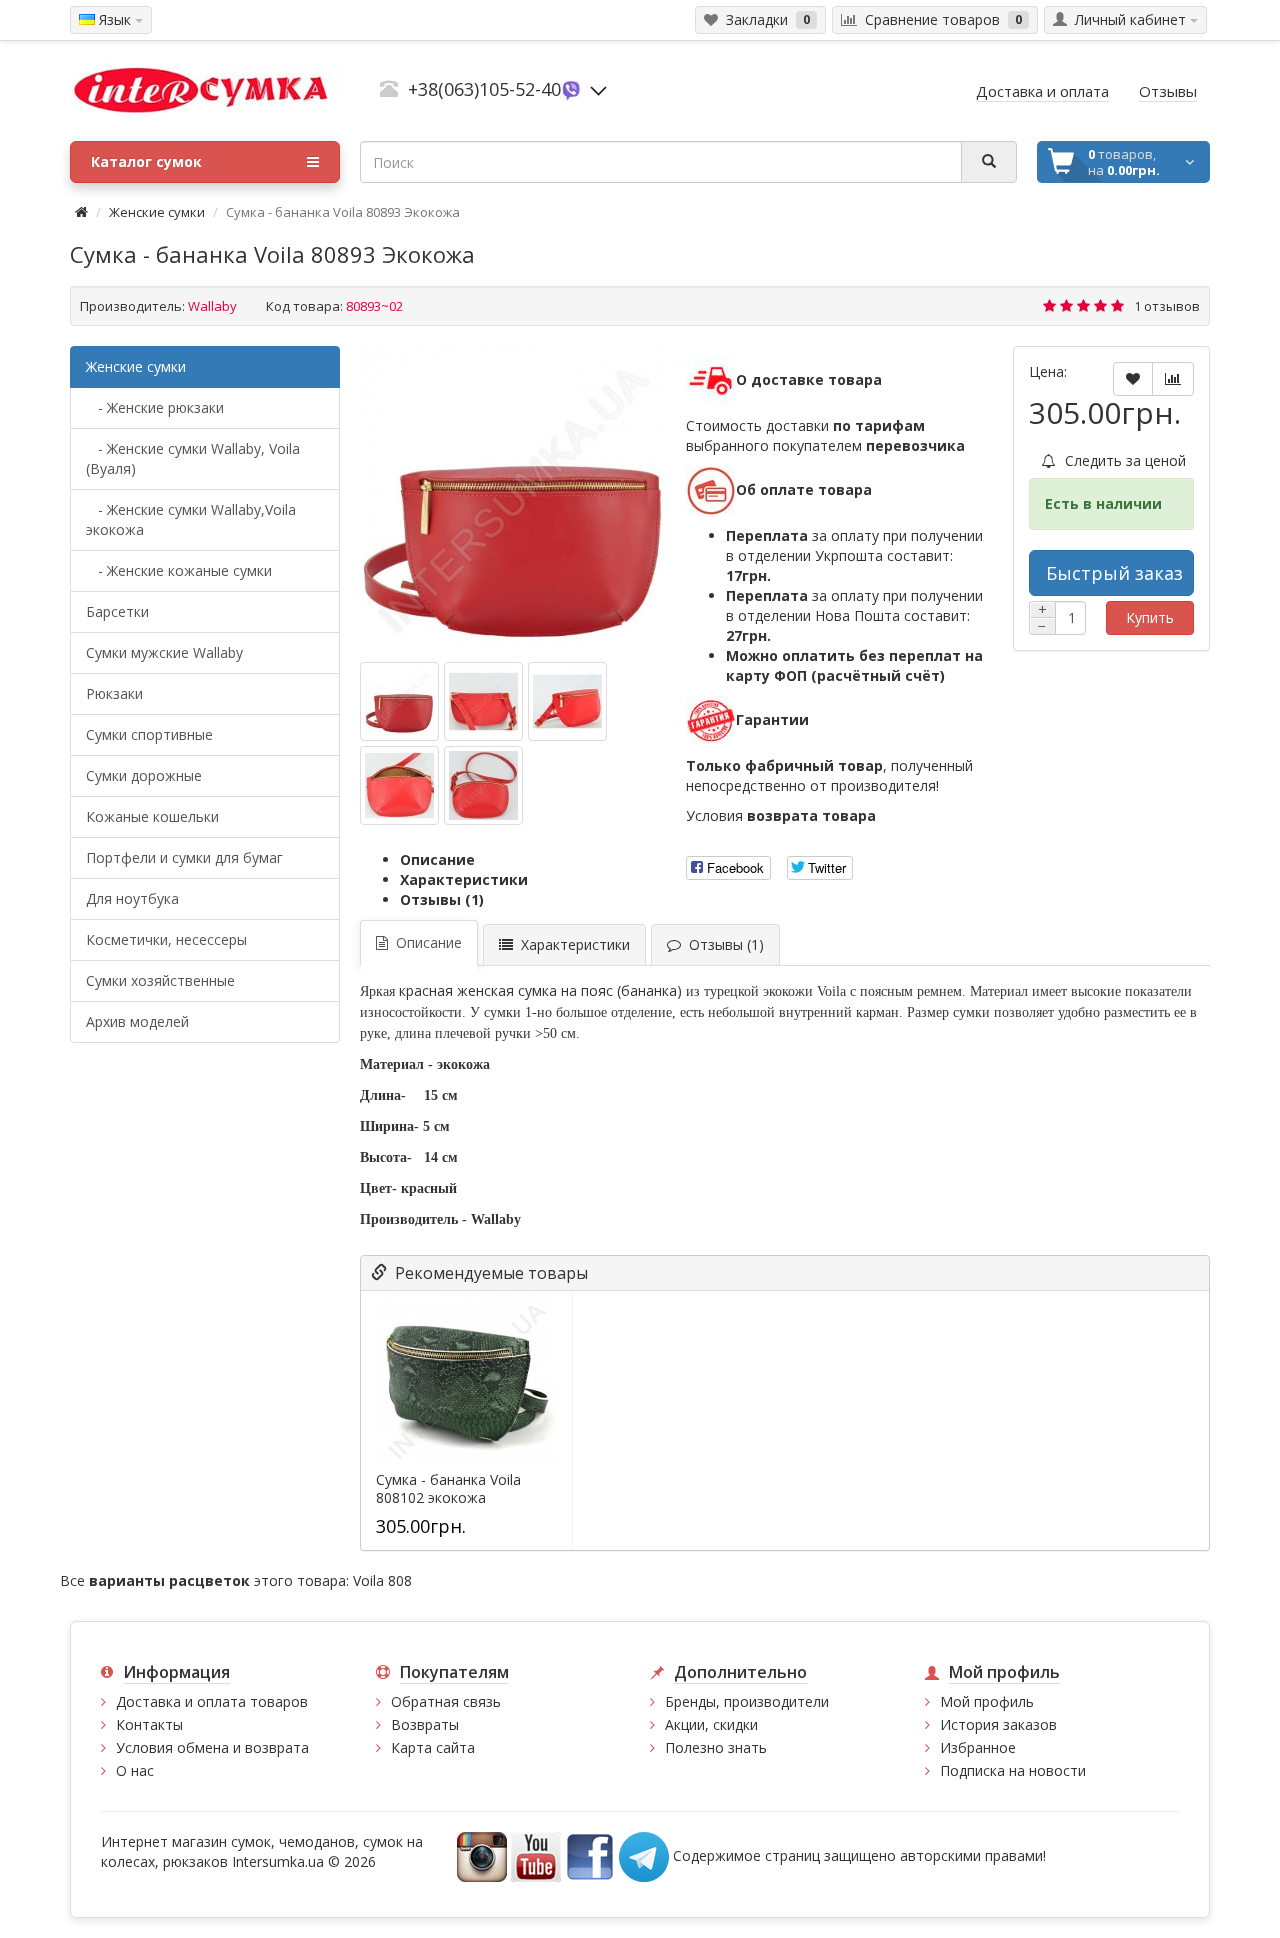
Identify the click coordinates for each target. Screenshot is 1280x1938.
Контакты (149, 1724)
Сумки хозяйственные (160, 980)
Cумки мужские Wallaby (164, 652)
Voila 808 (382, 1580)
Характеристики (464, 879)
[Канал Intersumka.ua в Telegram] (644, 1854)
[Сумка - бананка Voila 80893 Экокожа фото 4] (483, 785)
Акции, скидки (711, 1724)
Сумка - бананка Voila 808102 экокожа (448, 1489)
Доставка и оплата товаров (212, 1701)
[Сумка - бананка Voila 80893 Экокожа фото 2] (567, 701)
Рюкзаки (114, 693)
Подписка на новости (1013, 1770)
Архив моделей (137, 1021)
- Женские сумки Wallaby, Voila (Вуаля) (193, 458)
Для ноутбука (132, 898)
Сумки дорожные (144, 775)
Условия (781, 815)
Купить (1150, 617)
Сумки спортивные (149, 734)
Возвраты (425, 1724)
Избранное (978, 1747)
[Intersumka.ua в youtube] (536, 1854)
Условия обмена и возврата (212, 1747)
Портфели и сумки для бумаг (184, 857)
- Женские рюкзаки (155, 407)
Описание (437, 859)
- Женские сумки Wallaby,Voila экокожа (191, 519)
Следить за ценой (1123, 460)
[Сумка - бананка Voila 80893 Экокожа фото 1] (483, 701)
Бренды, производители (747, 1701)
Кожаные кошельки (152, 816)
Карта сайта (433, 1747)
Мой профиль (987, 1701)
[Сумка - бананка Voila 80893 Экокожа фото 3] (399, 785)
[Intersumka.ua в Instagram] (482, 1854)
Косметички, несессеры (166, 939)
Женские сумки (157, 212)
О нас (135, 1770)
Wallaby (212, 306)
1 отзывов (1167, 306)
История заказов (998, 1724)
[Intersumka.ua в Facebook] (590, 1854)
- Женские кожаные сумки (179, 570)
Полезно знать (716, 1747)
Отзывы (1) (442, 899)
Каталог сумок (146, 161)
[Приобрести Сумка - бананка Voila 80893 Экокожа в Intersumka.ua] (513, 499)
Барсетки (117, 611)
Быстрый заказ (1114, 573)
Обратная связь (446, 1701)
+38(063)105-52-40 (484, 89)
